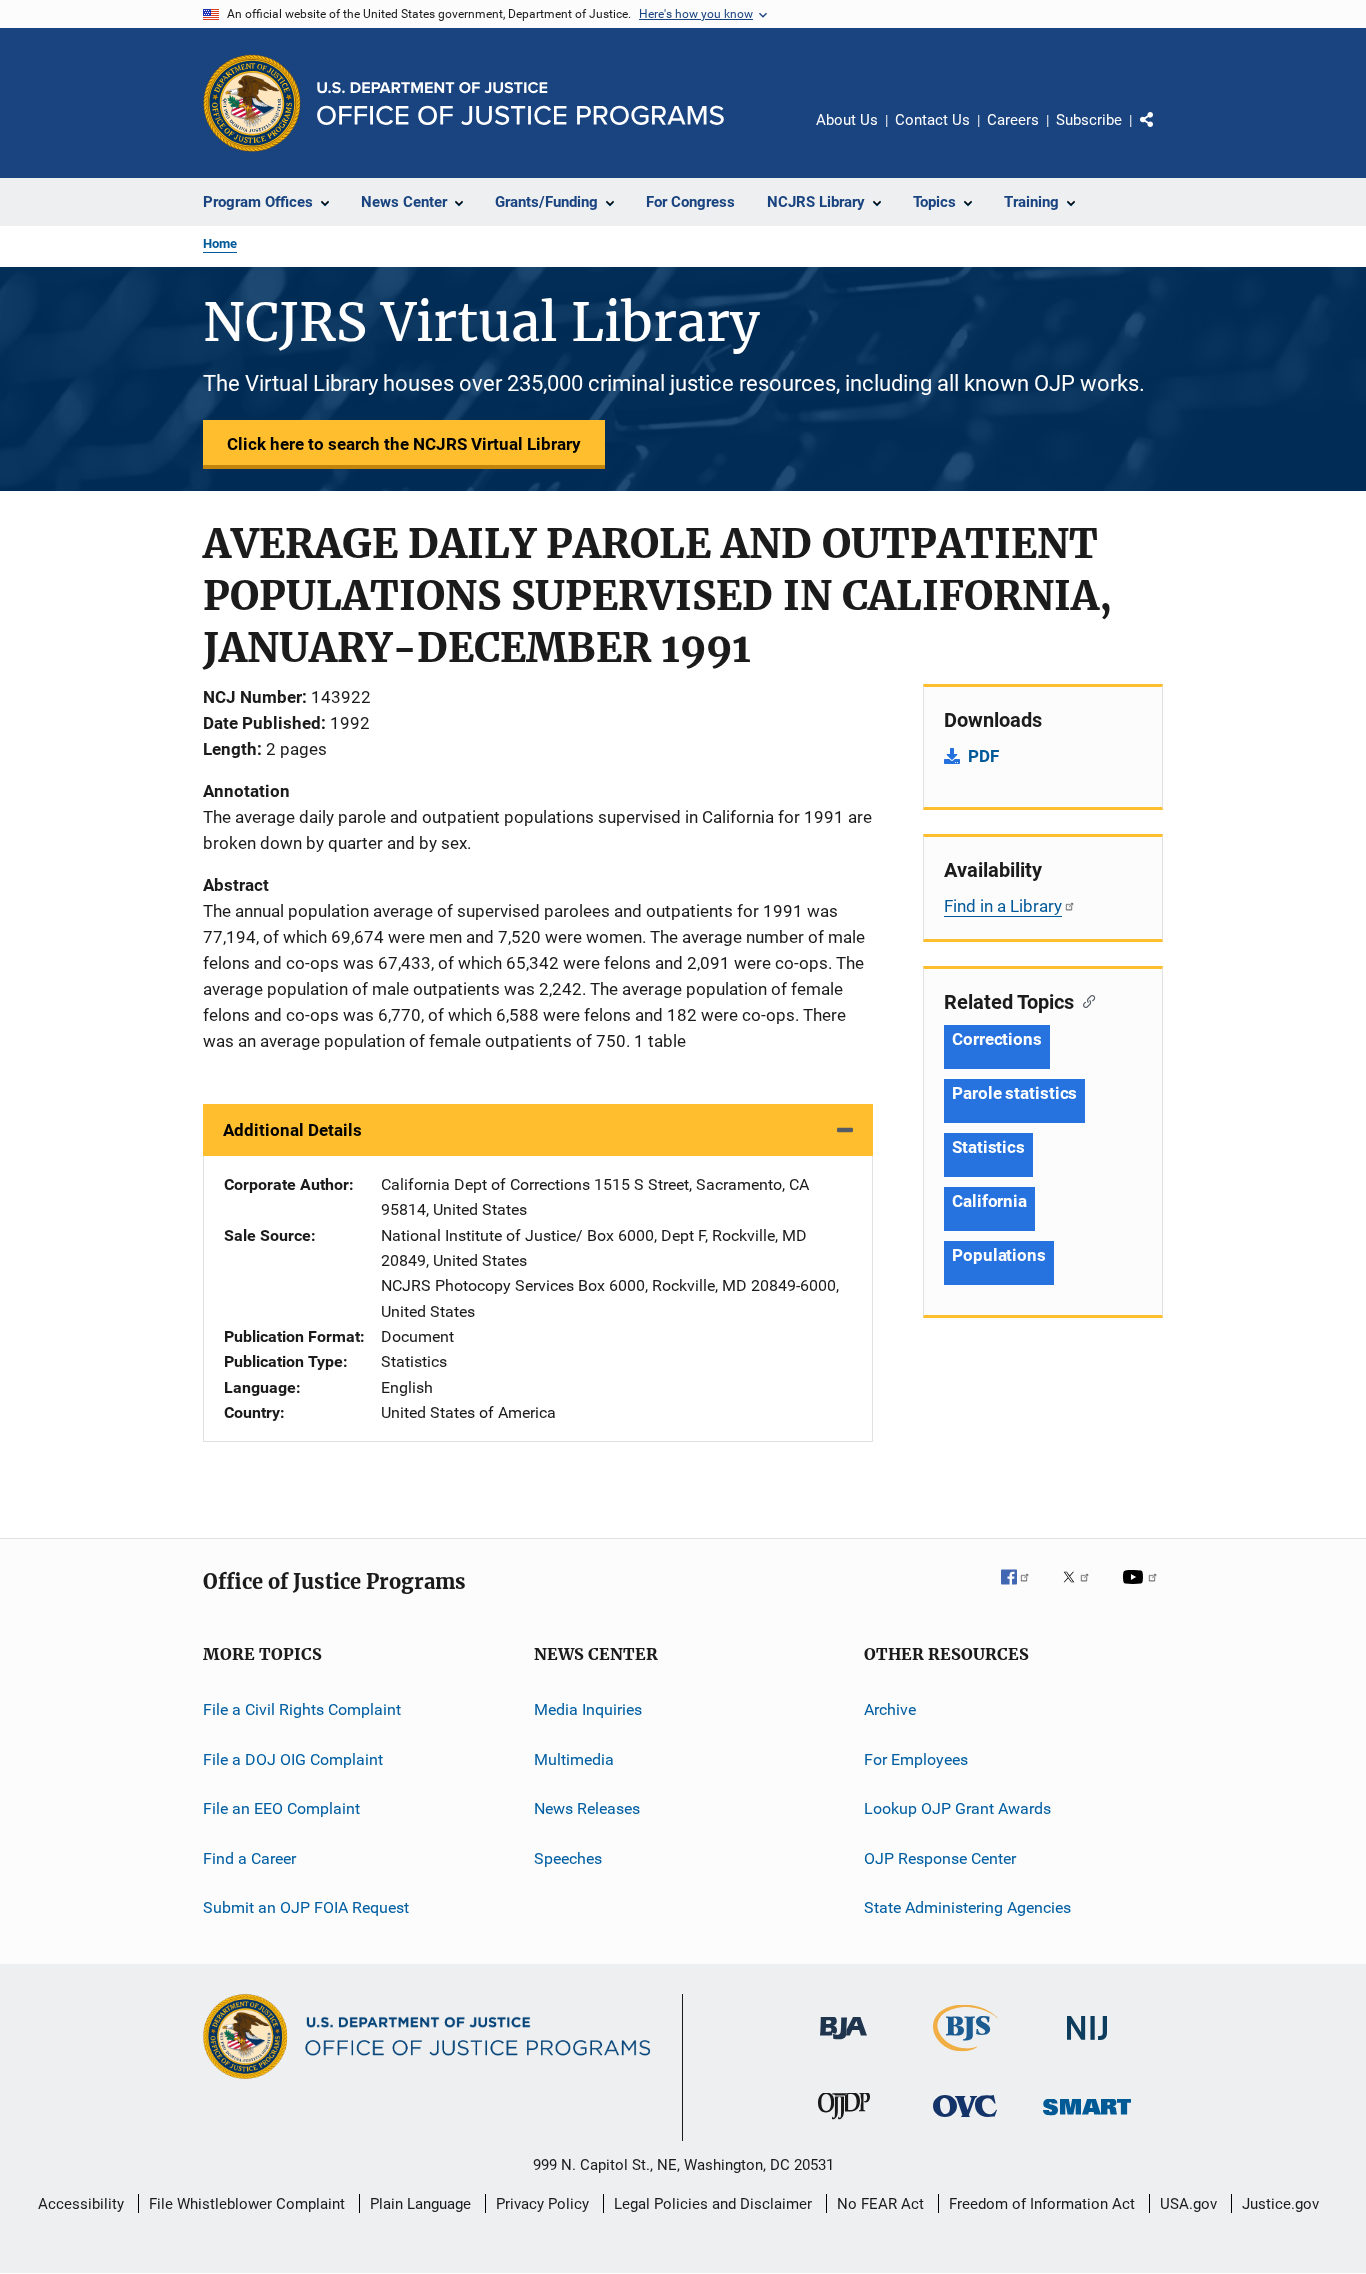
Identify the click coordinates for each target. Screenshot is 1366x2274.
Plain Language (420, 2204)
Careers (1013, 120)
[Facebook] (1023, 1591)
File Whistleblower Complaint (247, 2204)
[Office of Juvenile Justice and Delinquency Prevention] (844, 2123)
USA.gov (1188, 2204)
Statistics (988, 1147)
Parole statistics (1014, 1093)
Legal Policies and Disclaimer (713, 2204)
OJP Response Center (940, 1857)
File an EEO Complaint (281, 1808)
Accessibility (81, 2204)
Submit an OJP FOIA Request (306, 1907)
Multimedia (574, 1759)
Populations (999, 1255)
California (989, 1201)
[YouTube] (1143, 1591)
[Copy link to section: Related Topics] (1084, 1000)
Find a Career (249, 1857)
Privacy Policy (542, 2204)
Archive (890, 1709)
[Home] (520, 103)
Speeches (568, 1857)
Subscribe (1089, 120)
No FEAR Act (880, 2204)
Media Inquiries (588, 1709)
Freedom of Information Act (1042, 2204)
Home (220, 243)
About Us (847, 120)
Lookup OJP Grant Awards (957, 1808)
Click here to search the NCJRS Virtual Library (404, 444)
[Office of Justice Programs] (252, 103)
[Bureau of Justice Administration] (843, 2043)
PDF (983, 756)
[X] (1083, 1591)
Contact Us (932, 120)
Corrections (997, 1039)
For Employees (916, 1759)
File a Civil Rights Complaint (302, 1709)
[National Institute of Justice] (1087, 2043)
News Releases (587, 1808)
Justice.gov (1280, 2204)
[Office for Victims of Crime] (965, 2120)
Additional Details (292, 1130)
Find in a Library (1003, 906)
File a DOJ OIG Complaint (293, 1759)
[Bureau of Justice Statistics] (965, 2055)
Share (1163, 134)
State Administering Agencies (967, 1907)
